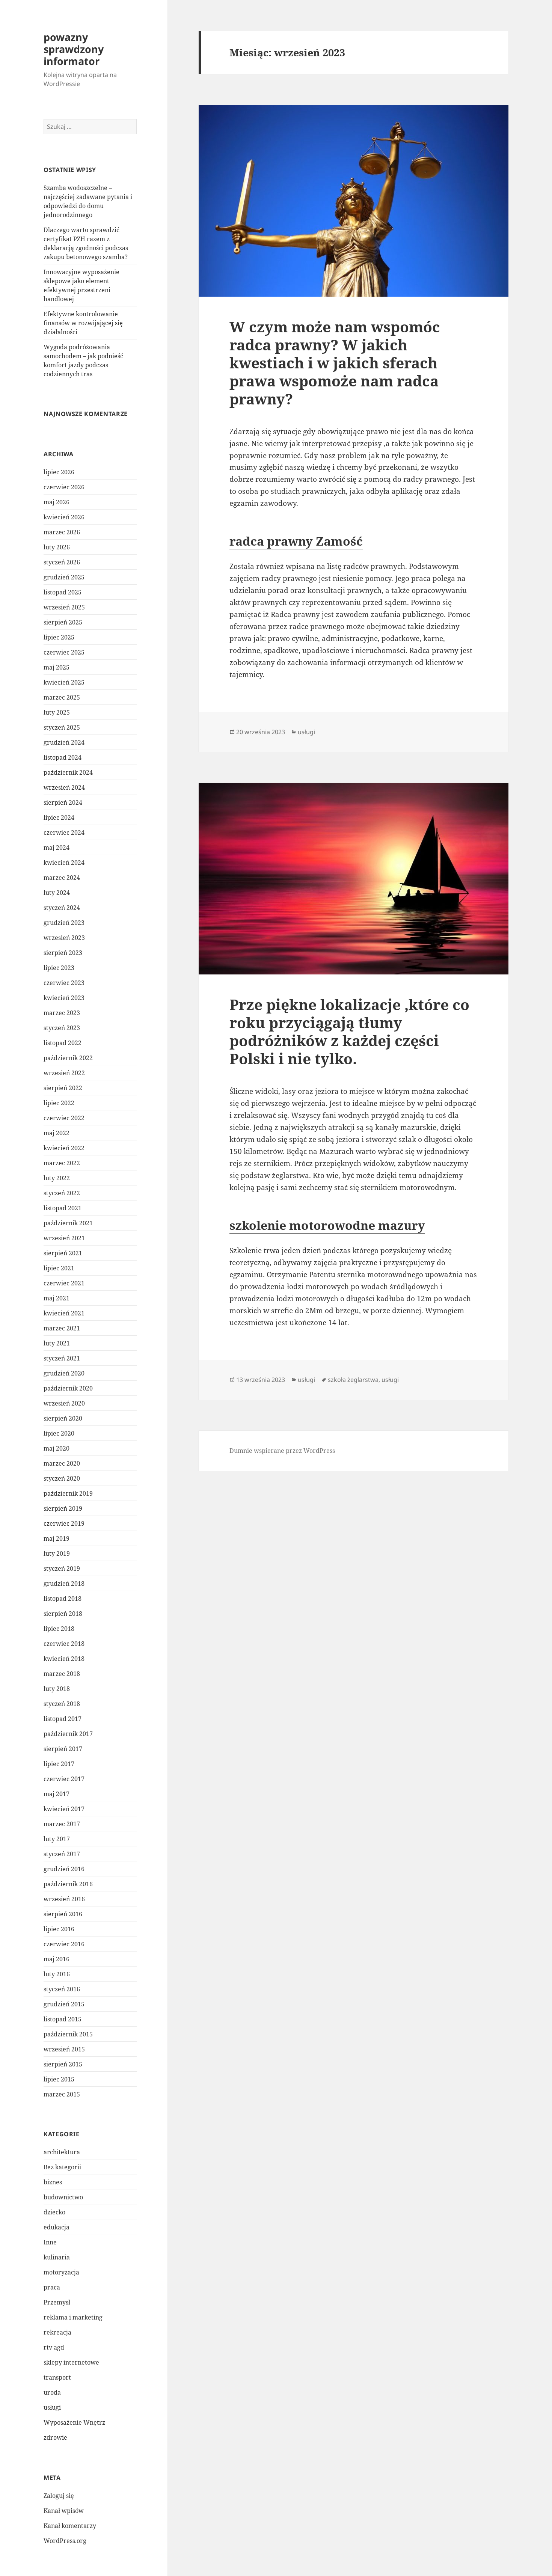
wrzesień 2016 (64, 1899)
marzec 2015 (62, 2094)
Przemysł (57, 2302)
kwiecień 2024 (64, 863)
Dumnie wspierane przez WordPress (282, 1451)
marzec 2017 (62, 1824)
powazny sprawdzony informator (74, 49)
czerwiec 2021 (64, 1283)
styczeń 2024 (62, 908)
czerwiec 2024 (64, 833)
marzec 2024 (62, 878)
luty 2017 (57, 1839)
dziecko (54, 2212)
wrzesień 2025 (64, 607)
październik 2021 (68, 1223)
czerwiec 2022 (64, 1118)
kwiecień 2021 (64, 1313)
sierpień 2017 (63, 1749)
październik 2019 (68, 1493)
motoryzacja (61, 2272)
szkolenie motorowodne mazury (327, 1225)
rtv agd (54, 2347)
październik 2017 (68, 1734)
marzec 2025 (62, 697)
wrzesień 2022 (64, 1073)
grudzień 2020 (64, 1373)
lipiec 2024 (59, 817)
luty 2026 (57, 547)
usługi (52, 2407)
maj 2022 (57, 1133)
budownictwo (63, 2197)
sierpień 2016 (63, 1914)
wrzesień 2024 (64, 787)
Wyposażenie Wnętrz (74, 2422)
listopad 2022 (63, 1043)
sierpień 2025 (63, 622)
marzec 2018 (62, 1674)
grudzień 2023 (64, 923)
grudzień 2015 (64, 2004)
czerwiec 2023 (64, 983)
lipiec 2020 (59, 1433)
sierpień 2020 (63, 1418)
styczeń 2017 (62, 1854)
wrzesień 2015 (64, 2049)
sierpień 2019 (63, 1508)
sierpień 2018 (63, 1614)
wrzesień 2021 (64, 1238)
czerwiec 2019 (64, 1523)
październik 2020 (68, 1388)
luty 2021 (57, 1343)
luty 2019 (57, 1553)
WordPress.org (65, 2541)
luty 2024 (57, 893)
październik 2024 (68, 772)
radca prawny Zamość (296, 541)
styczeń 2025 (62, 727)
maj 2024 (57, 848)
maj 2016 (57, 1959)
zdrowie (55, 2437)
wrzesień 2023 (64, 938)
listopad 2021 (63, 1208)
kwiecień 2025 (64, 682)
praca (52, 2287)
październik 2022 (68, 1058)
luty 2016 (57, 1974)
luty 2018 (57, 1689)
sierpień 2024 (63, 802)
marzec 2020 (62, 1463)
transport (57, 2377)
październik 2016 (68, 1884)
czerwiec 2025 (64, 652)
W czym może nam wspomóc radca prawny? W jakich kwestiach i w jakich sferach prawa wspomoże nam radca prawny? (335, 363)
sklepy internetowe (71, 2362)
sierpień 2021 (63, 1253)
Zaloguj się (59, 2496)
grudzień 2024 (64, 742)
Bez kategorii (62, 2167)
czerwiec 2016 (64, 1944)
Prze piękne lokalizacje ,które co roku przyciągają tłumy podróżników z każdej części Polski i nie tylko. (349, 1031)
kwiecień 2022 (64, 1148)
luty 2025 (57, 712)
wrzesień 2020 (64, 1403)
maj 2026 (57, 502)
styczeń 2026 (62, 562)
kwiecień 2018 (64, 1659)
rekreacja (57, 2332)
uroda (52, 2392)
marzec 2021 (62, 1328)
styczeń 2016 (62, 1989)
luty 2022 (57, 1178)
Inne (50, 2242)
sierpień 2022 (63, 1088)
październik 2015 (68, 2034)
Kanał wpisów (64, 2511)
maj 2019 (57, 1538)
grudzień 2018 (64, 1584)
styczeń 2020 (62, 1478)
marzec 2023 (62, 1013)
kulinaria (57, 2257)
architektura (62, 2152)
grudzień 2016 (64, 1869)
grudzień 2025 (64, 577)
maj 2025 (57, 667)
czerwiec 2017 (64, 1779)
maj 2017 (57, 1794)
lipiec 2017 (59, 1764)
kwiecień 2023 (64, 998)
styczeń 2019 (62, 1569)
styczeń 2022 (62, 1193)
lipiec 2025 (59, 637)
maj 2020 (57, 1448)
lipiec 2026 (59, 472)
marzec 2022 (62, 1163)
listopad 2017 (63, 1719)
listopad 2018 (63, 1599)
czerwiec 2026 (64, 487)
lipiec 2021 (59, 1268)
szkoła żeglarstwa (353, 1380)
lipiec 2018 (59, 1629)
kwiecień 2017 (64, 1809)
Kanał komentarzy (70, 2526)
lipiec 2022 (59, 1103)
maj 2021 (57, 1298)
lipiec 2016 (59, 1929)
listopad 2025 (63, 592)
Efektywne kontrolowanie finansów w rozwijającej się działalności (83, 323)
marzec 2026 (62, 532)
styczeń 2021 (62, 1358)
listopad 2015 (63, 2019)
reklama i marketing (73, 2317)
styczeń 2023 (62, 1028)
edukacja (57, 2227)
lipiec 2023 (59, 968)
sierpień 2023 (63, 953)
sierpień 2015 (63, 2064)
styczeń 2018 (62, 1704)
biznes (53, 2182)
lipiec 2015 (59, 2079)
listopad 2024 (63, 757)
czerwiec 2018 (64, 1644)
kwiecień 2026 (64, 517)
